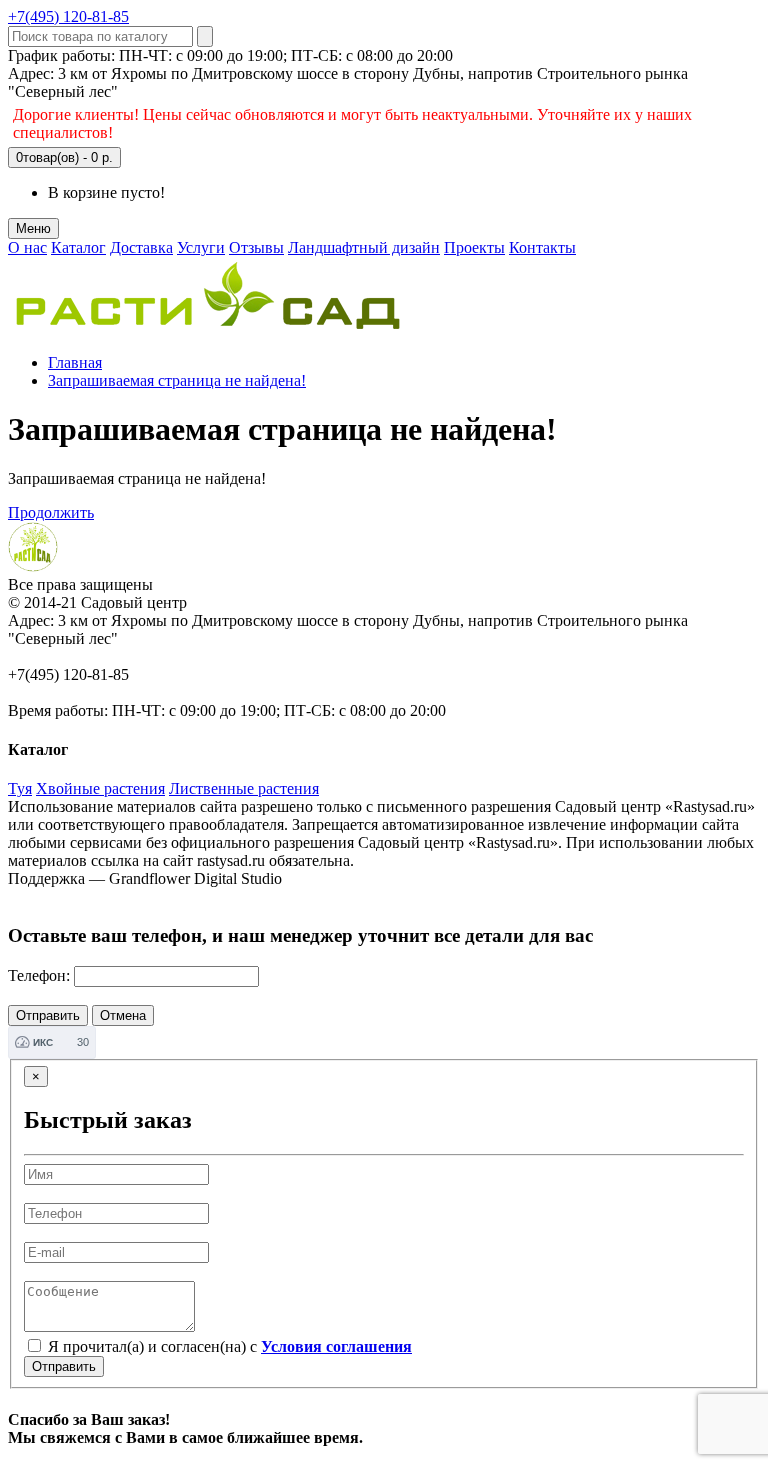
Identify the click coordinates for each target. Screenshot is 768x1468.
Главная (75, 362)
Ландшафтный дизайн (364, 247)
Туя (20, 788)
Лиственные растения (244, 788)
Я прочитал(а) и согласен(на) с (228, 1346)
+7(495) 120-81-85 (68, 16)
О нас (27, 247)
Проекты (474, 247)
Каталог (78, 247)
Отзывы (256, 247)
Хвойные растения (100, 788)
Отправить (64, 1366)
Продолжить (51, 512)
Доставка (141, 247)
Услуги (201, 247)
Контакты (542, 247)
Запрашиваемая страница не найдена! (177, 380)
